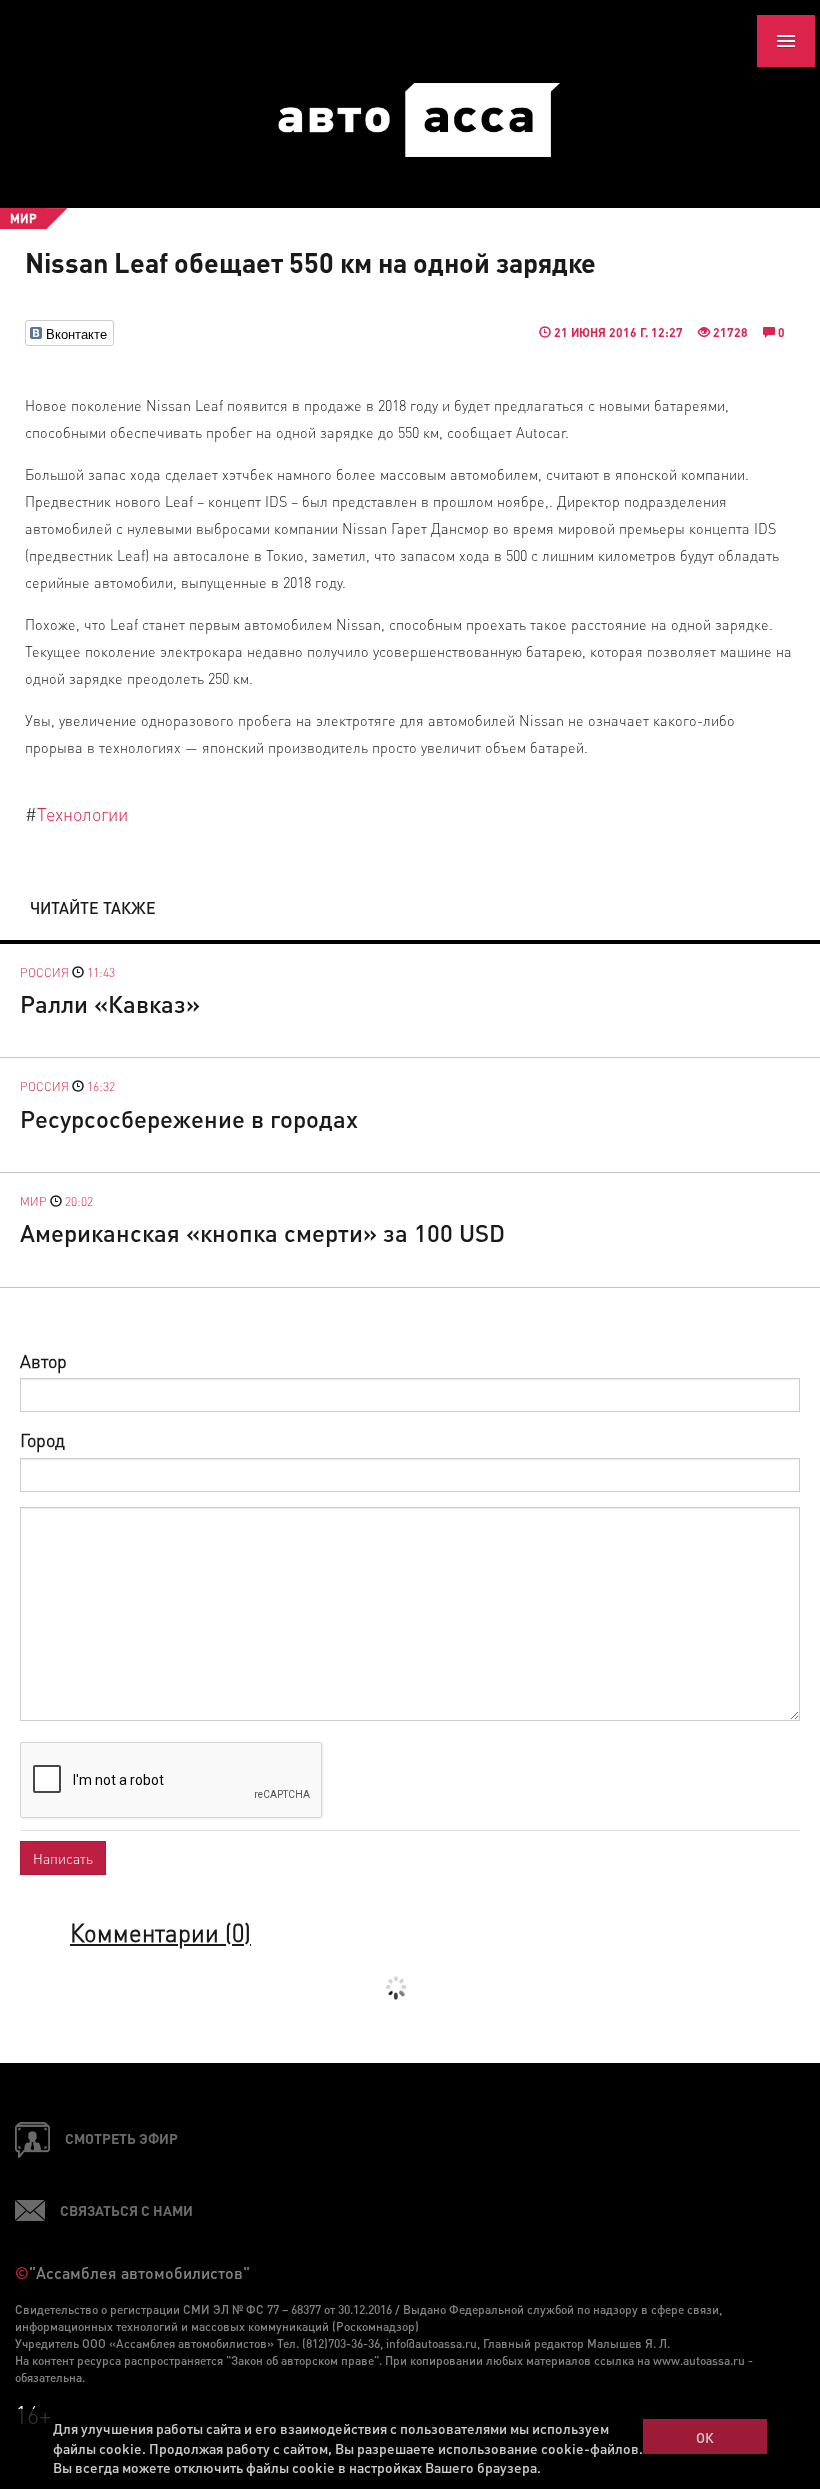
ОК (705, 2437)
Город (42, 1439)
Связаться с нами (126, 2210)
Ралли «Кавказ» (110, 1003)
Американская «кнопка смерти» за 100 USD (262, 1232)
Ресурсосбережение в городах (189, 1118)
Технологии (82, 813)
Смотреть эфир (121, 2138)
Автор (43, 1360)
